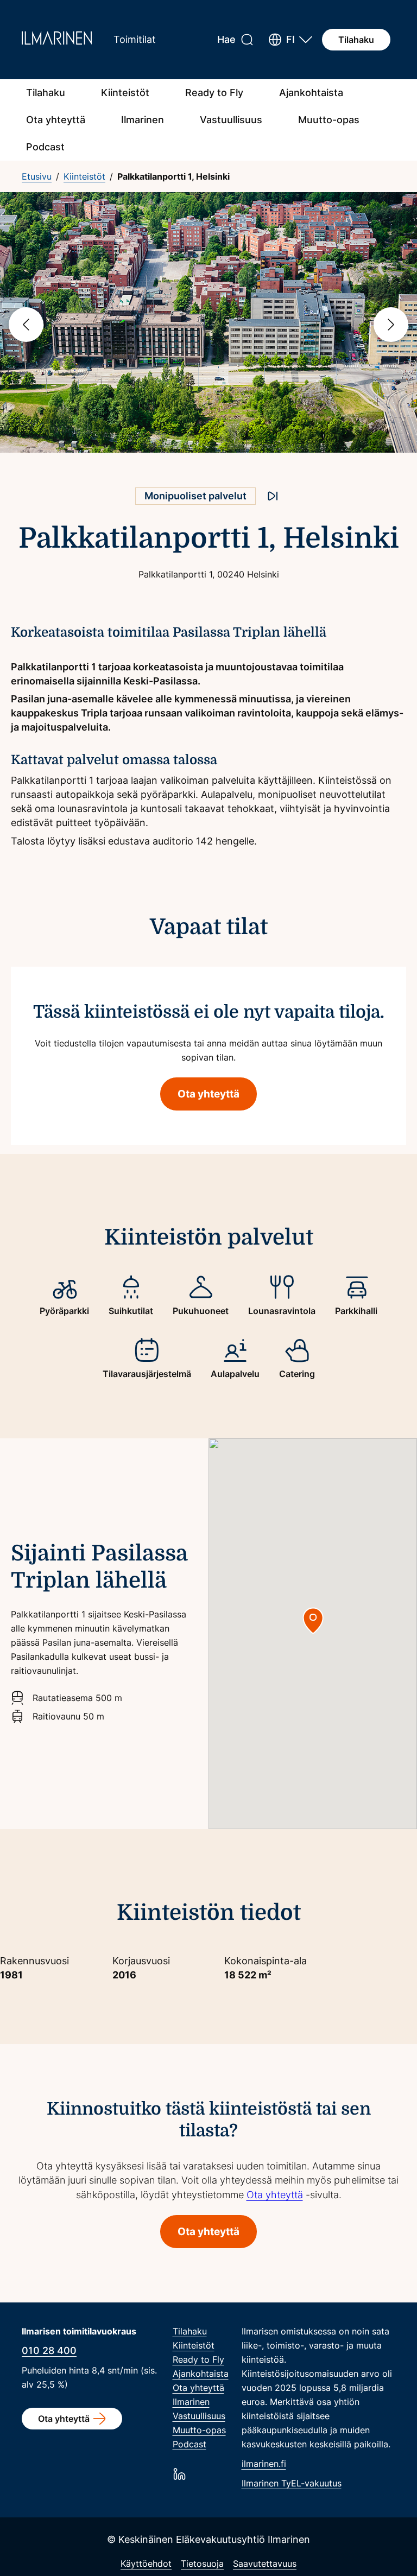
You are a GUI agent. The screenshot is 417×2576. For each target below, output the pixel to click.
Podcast (45, 147)
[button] (290, 40)
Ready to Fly (214, 93)
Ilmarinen (143, 120)
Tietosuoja (202, 2564)
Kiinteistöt (125, 93)
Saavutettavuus (265, 2564)
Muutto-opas (329, 120)
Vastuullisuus (231, 120)
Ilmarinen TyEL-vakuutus (292, 2483)
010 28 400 (49, 2350)
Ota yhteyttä (56, 120)
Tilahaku (356, 40)
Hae (226, 39)
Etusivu (37, 176)
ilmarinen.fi (264, 2464)
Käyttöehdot (146, 2564)
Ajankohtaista (311, 93)
